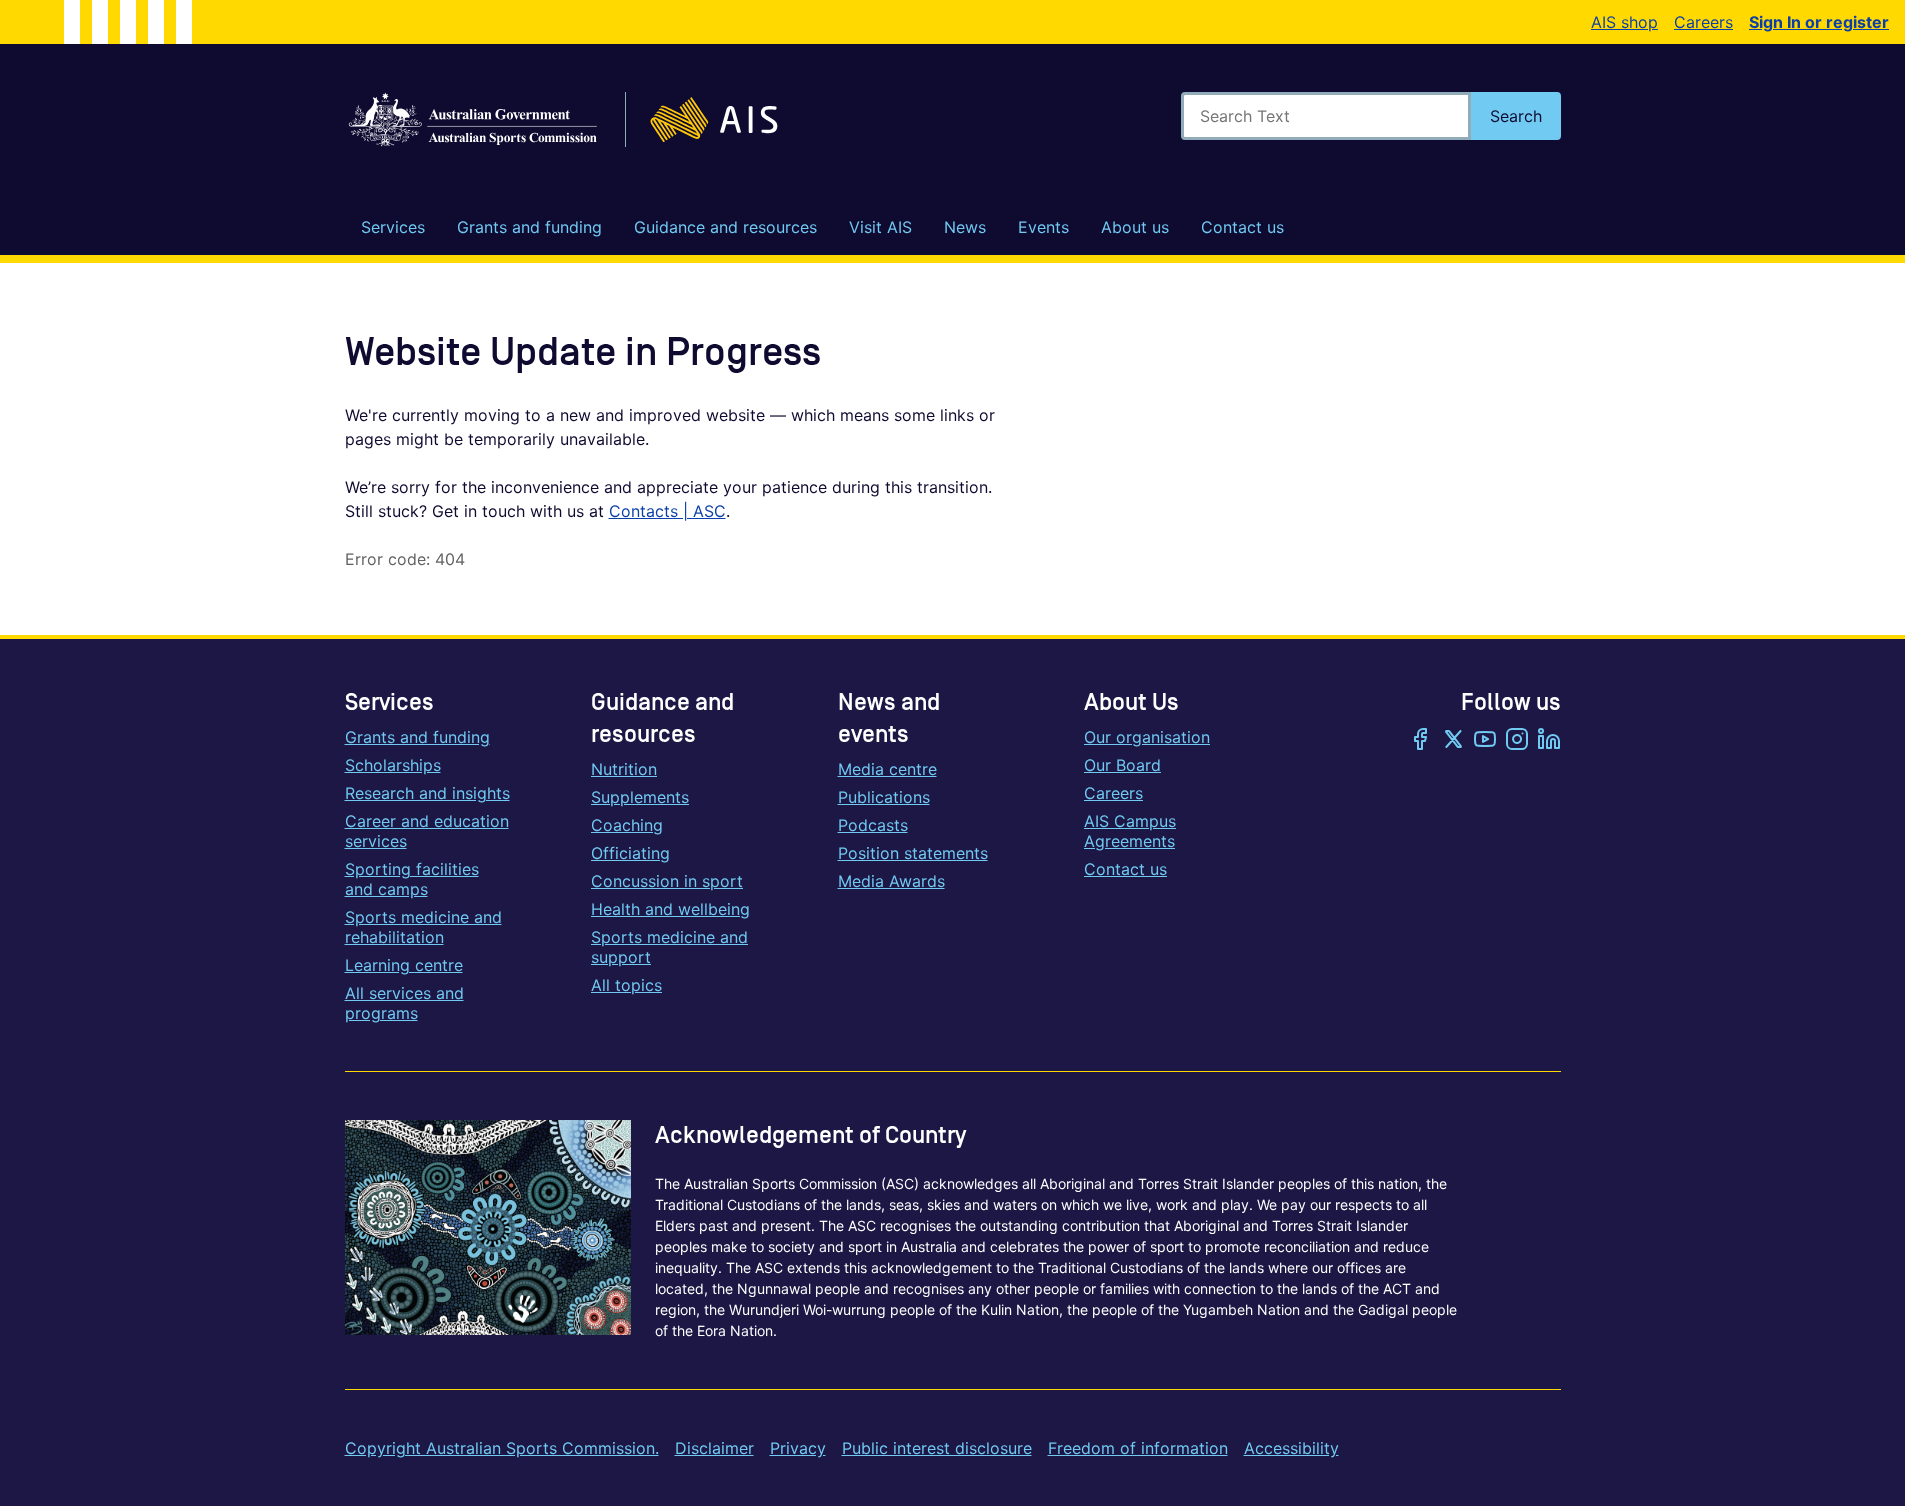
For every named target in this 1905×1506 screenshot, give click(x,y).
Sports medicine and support (669, 947)
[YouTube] (1485, 741)
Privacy (798, 1448)
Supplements (640, 797)
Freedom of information (1138, 1448)
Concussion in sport (667, 881)
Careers (1703, 22)
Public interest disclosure (937, 1448)
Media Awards (891, 881)
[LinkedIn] (1549, 741)
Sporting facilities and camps (412, 879)
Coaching (627, 825)
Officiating (630, 853)
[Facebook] (1421, 741)
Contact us (1125, 869)
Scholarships (393, 765)
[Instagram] (1517, 741)
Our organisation (1147, 737)
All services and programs (404, 1003)
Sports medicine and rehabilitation (423, 927)
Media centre (887, 769)
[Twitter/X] (1453, 741)
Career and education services (427, 831)
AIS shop (1624, 22)
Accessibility (1291, 1448)
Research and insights (427, 793)
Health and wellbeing (670, 909)
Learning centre (404, 965)
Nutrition (624, 769)
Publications (884, 797)
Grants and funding (417, 737)
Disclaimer (714, 1448)
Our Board (1122, 765)
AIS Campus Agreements (1130, 831)
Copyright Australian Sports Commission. (502, 1448)
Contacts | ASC (667, 511)
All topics (626, 985)
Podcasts (873, 825)
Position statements (913, 853)
